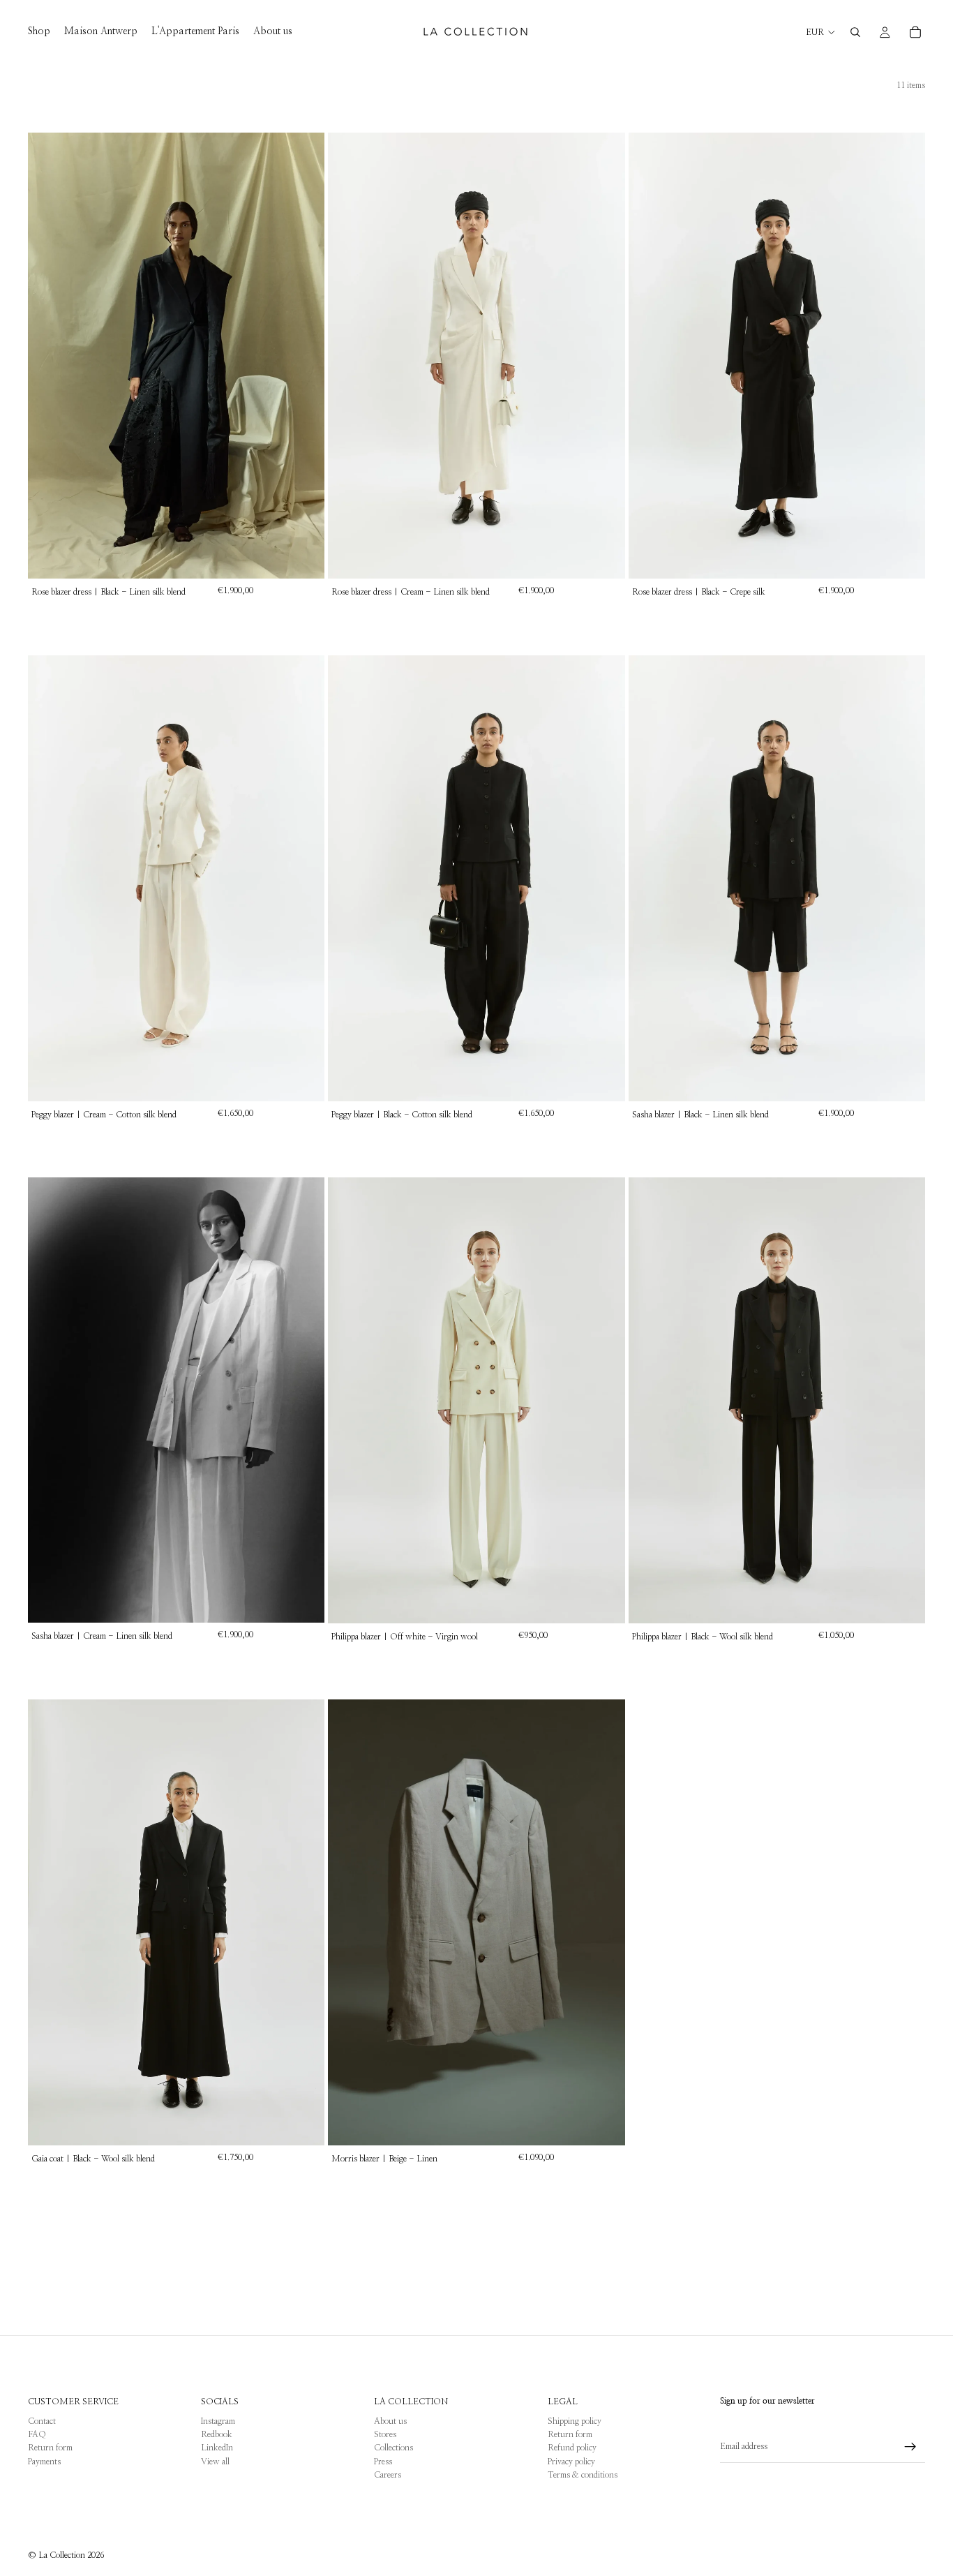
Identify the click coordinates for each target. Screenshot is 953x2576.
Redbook (217, 2434)
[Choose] (303, 557)
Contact (42, 2421)
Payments (44, 2462)
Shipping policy (575, 2421)
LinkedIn (217, 2448)
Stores (385, 2434)
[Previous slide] (49, 356)
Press (383, 2462)
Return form (50, 2448)
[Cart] (915, 32)
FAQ (37, 2434)
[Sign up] (910, 2447)
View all (215, 2462)
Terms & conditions (583, 2475)
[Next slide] (303, 356)
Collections (393, 2448)
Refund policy (572, 2448)
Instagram (218, 2421)
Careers (388, 2475)
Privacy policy (571, 2462)
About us (390, 2421)
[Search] (855, 32)
